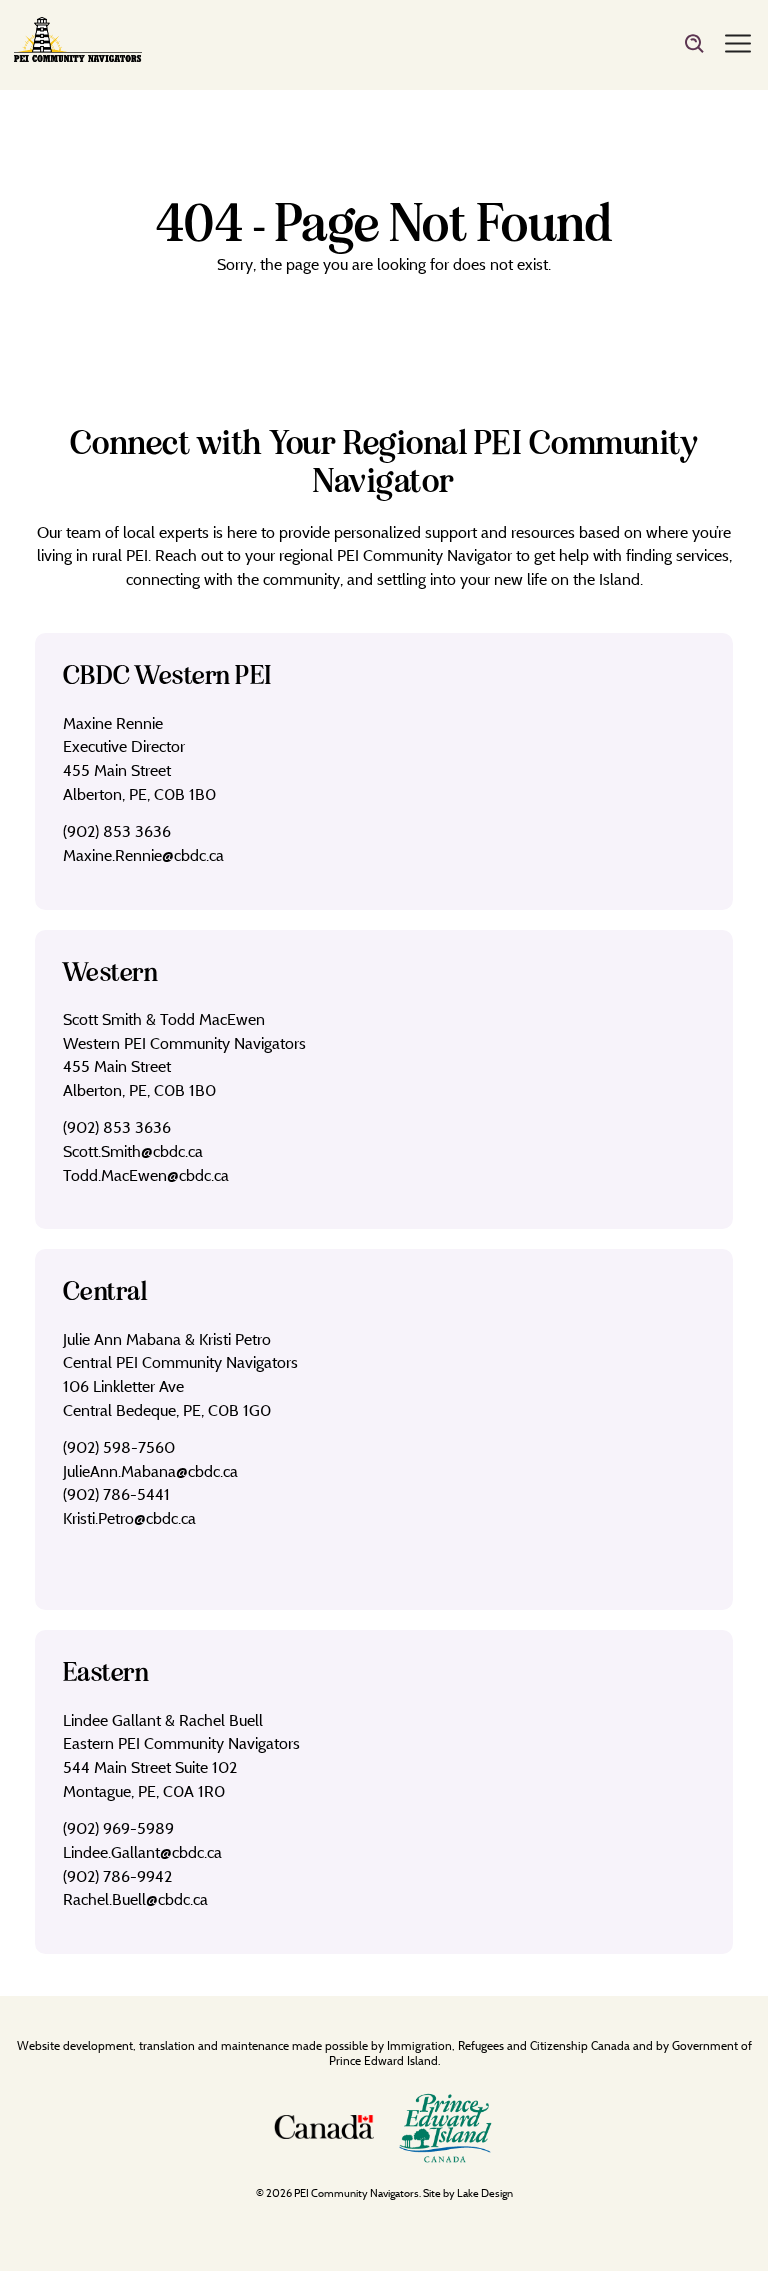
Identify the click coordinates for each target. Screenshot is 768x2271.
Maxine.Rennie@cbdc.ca (143, 855)
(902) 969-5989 (118, 1828)
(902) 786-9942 (117, 1876)
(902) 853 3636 (117, 831)
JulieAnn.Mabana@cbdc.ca (150, 1471)
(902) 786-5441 (116, 1494)
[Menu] (738, 45)
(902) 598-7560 (119, 1447)
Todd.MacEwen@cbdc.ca (146, 1175)
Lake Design (485, 2193)
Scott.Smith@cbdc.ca (133, 1151)
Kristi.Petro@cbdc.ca (129, 1518)
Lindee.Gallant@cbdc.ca (142, 1852)
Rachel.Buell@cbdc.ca (135, 1899)
